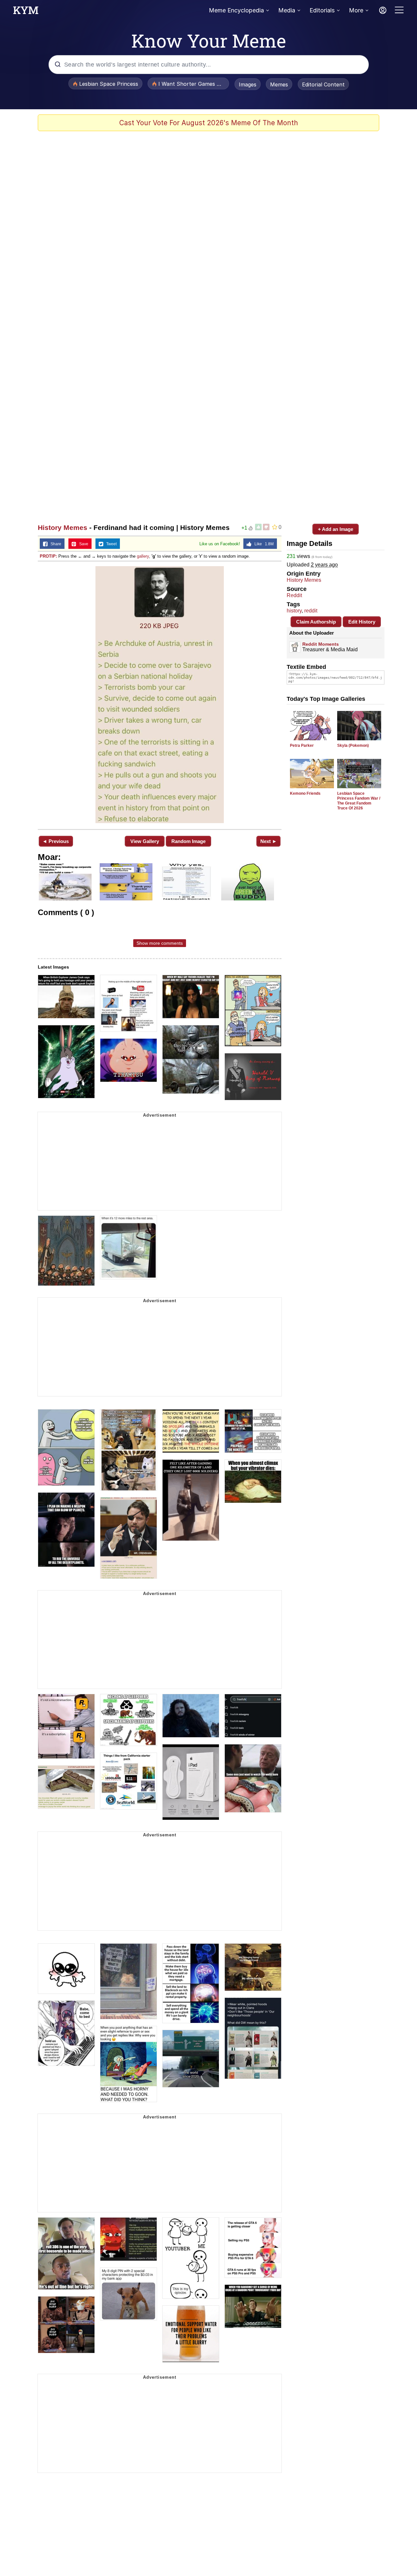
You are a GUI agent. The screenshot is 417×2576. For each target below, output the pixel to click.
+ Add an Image (336, 529)
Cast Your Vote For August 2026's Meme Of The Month (209, 123)
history (294, 611)
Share (54, 544)
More (356, 10)
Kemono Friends (305, 793)
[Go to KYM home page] (26, 12)
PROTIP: (48, 556)
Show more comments (160, 943)
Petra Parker (302, 746)
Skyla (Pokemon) (353, 746)
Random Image (188, 841)
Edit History (362, 622)
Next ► (269, 841)
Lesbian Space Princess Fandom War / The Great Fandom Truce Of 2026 (359, 801)
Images (248, 84)
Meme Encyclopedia (236, 10)
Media (287, 10)
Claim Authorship (316, 622)
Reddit (294, 595)
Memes (279, 84)
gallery (143, 556)
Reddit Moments (321, 644)
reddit (311, 611)
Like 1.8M (263, 544)
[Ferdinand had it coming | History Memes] (160, 695)
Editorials (322, 10)
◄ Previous (56, 841)
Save (82, 544)
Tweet (110, 544)
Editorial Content (323, 84)
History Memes (63, 527)
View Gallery (145, 841)
